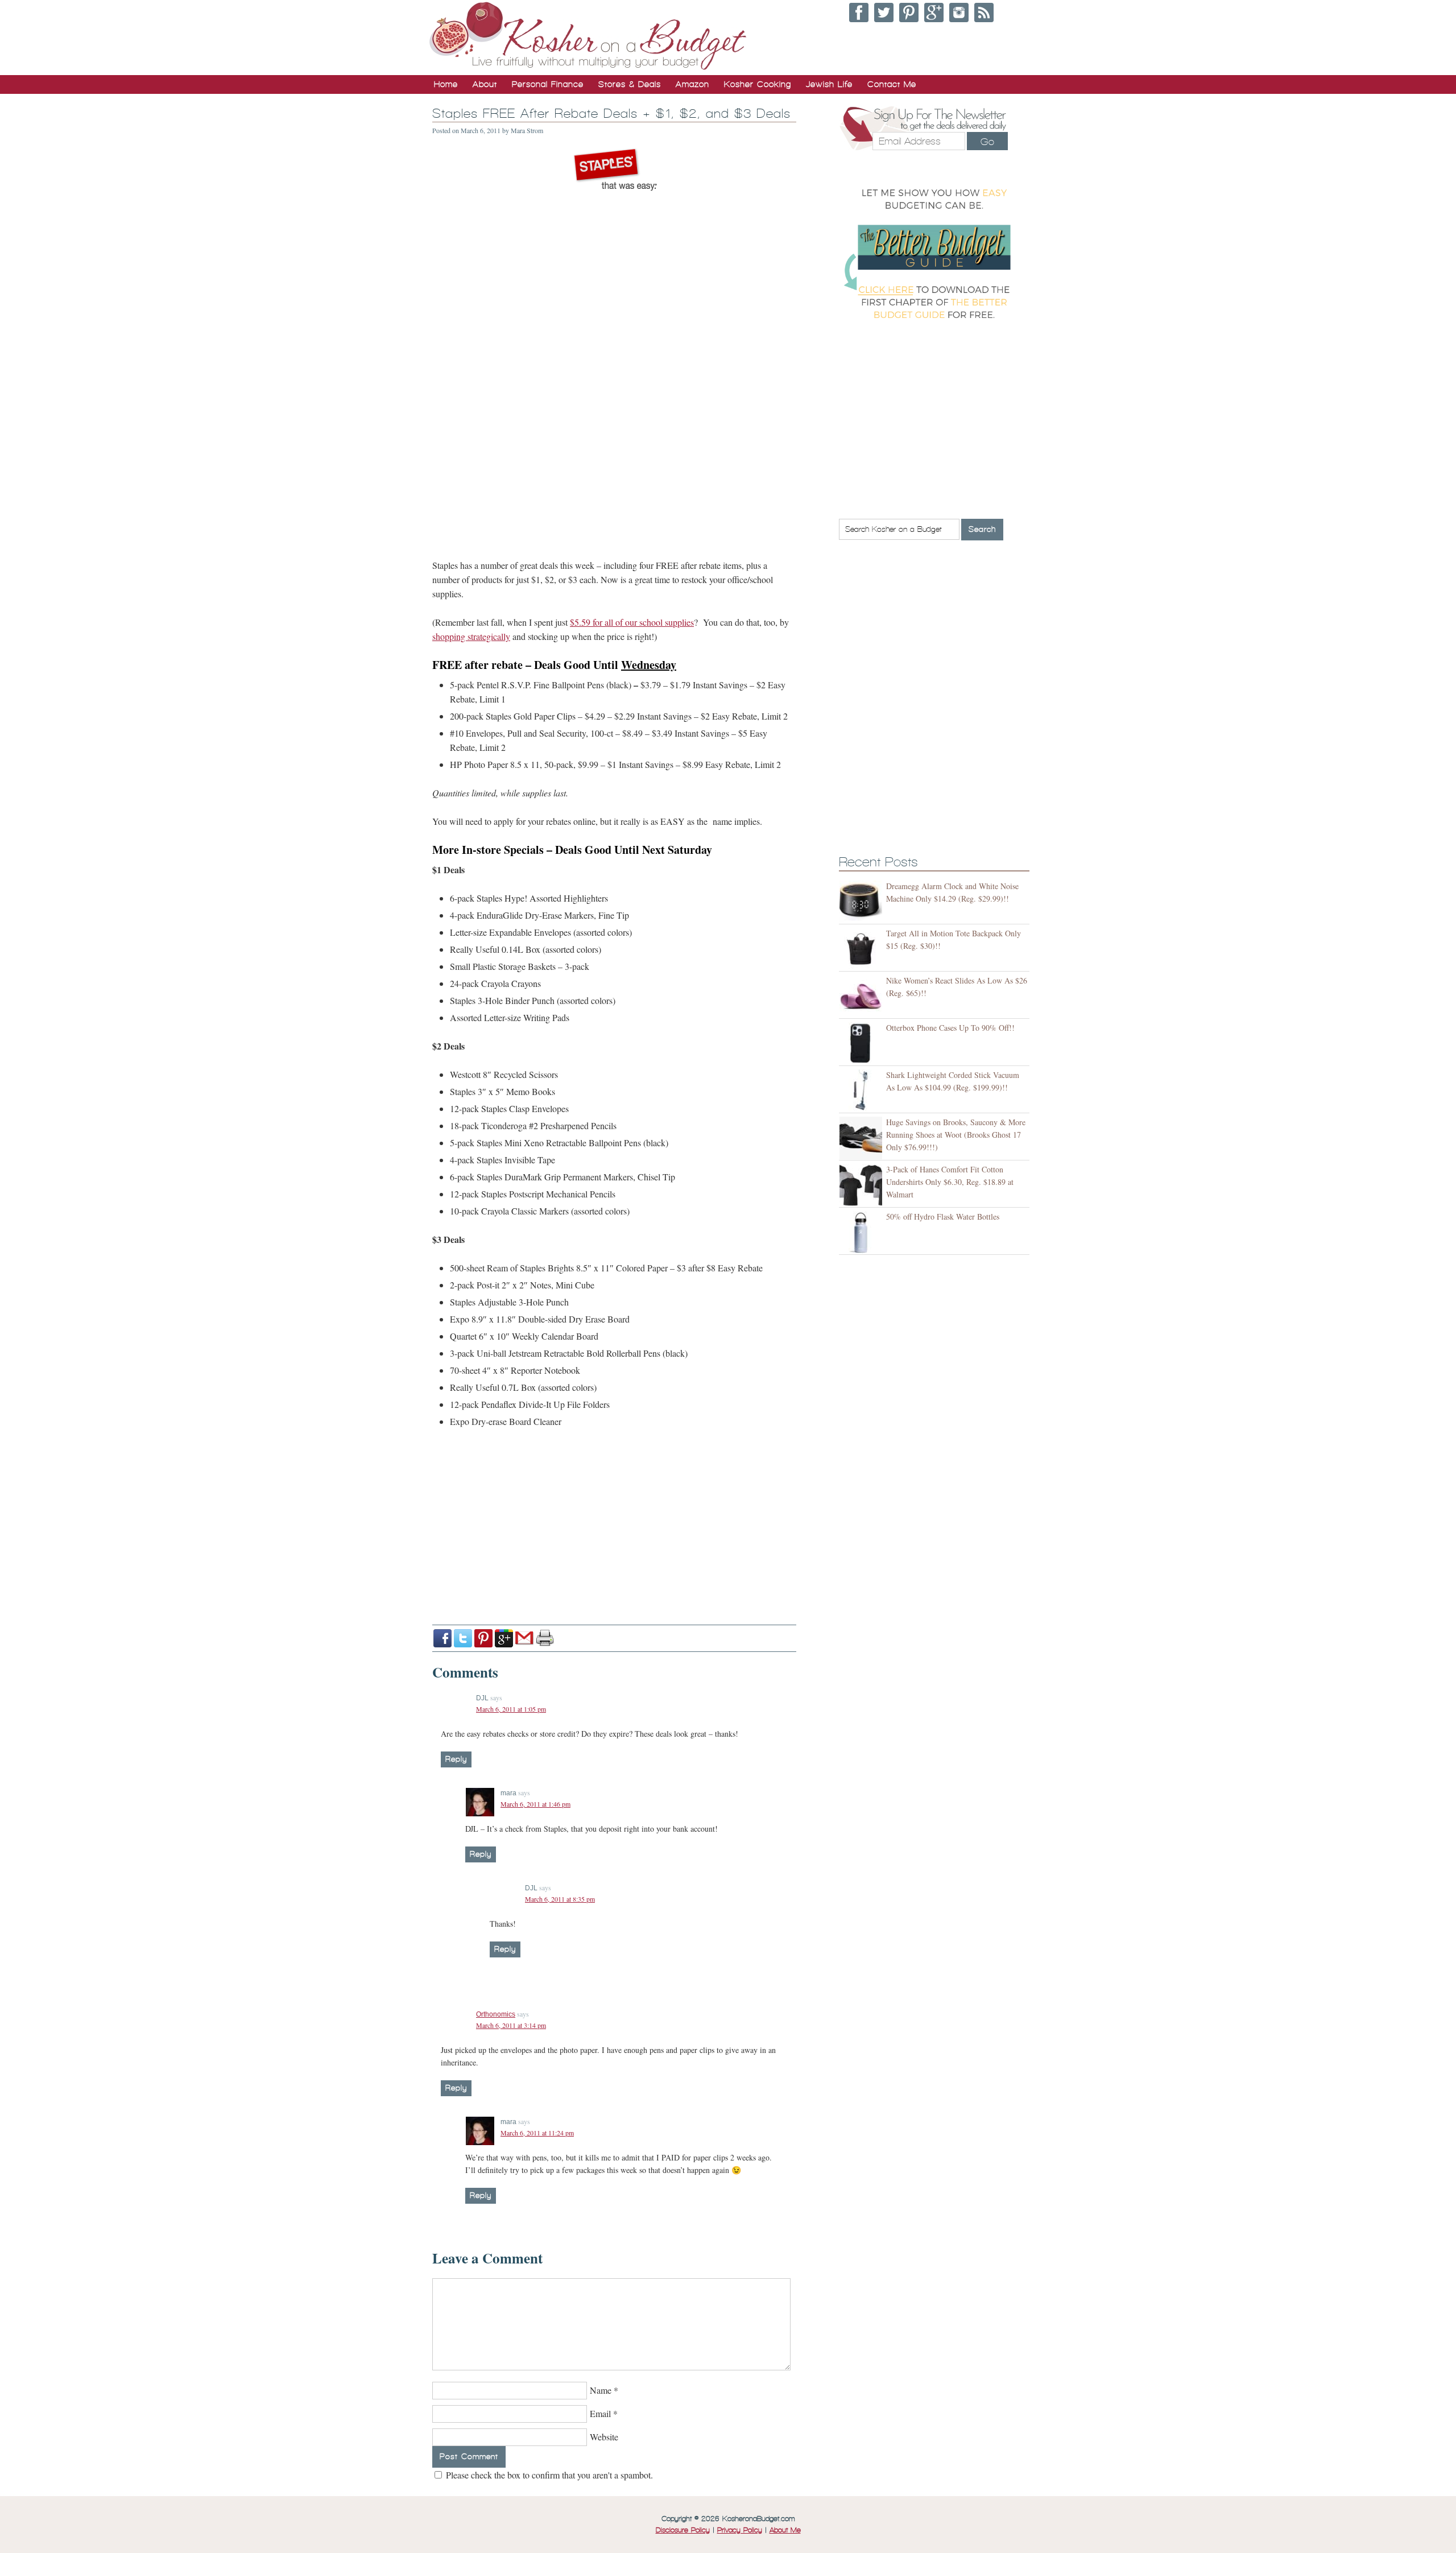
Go (987, 142)
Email (600, 2413)
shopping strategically (471, 636)
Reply (456, 1759)
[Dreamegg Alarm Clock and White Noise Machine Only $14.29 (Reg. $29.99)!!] (863, 902)
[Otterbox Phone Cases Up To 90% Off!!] (863, 1044)
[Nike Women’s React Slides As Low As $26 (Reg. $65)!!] (863, 996)
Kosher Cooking (758, 84)
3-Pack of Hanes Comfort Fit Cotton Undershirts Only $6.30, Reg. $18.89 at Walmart (950, 1182)
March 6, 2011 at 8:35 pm (560, 1899)
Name (601, 2390)
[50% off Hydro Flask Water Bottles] (863, 1232)
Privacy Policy (740, 2530)
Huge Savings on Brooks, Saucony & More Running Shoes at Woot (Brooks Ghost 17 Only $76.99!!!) (956, 1135)
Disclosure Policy (683, 2530)
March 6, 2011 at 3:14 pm (511, 2025)
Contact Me (892, 84)
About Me (785, 2530)
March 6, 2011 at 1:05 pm (511, 1709)
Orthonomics (496, 2014)
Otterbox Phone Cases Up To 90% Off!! (950, 1028)
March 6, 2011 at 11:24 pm (537, 2133)
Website (604, 2437)
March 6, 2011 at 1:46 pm (535, 1804)
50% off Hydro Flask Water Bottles (943, 1216)
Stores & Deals (630, 84)
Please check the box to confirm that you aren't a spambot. (548, 2475)
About (485, 84)
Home (446, 84)
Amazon (692, 84)
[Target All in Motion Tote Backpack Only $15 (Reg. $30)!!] (863, 949)
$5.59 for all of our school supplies (632, 622)
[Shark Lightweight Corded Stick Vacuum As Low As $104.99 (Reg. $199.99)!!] (863, 1091)
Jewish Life (829, 84)
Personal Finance (548, 84)
